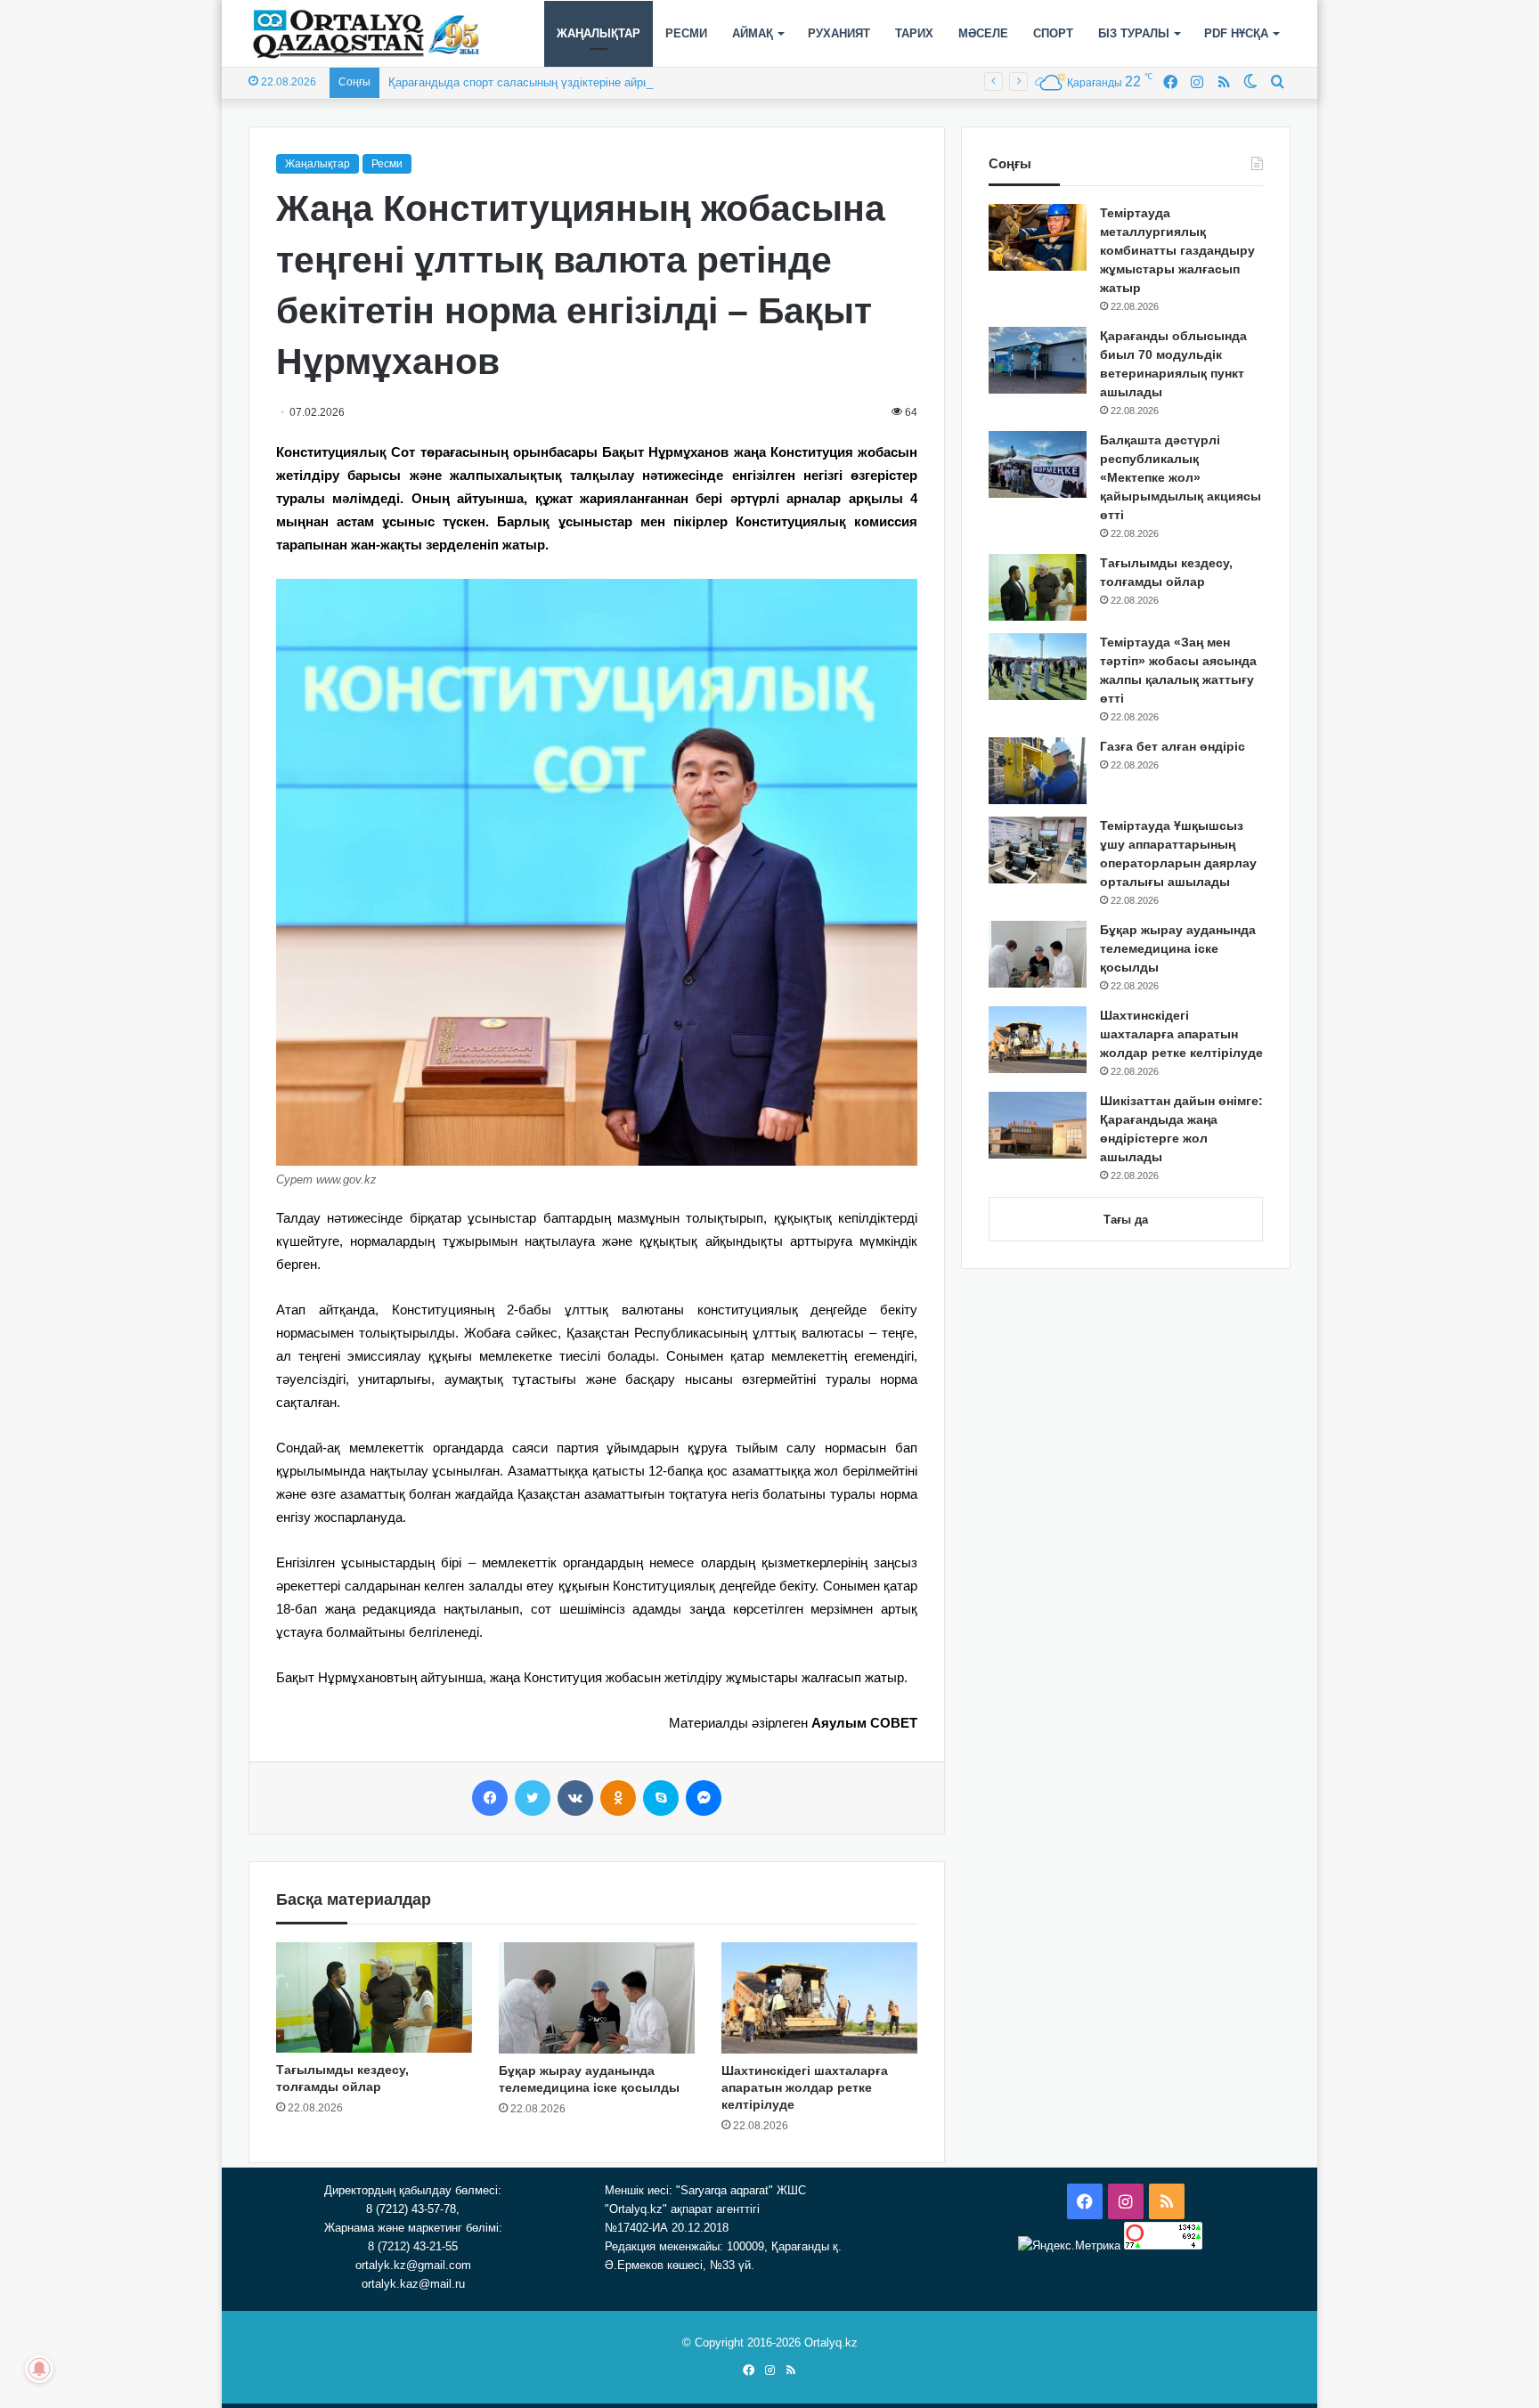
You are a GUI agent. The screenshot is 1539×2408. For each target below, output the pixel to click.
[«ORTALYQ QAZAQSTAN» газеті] (366, 34)
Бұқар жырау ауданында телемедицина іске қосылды (1178, 948)
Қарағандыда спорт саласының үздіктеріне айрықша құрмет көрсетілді (580, 82)
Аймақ (753, 33)
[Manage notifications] (39, 2369)
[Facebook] (490, 1798)
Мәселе (983, 33)
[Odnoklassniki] (618, 1798)
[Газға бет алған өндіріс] (1038, 771)
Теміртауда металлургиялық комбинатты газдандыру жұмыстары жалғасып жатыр (1177, 250)
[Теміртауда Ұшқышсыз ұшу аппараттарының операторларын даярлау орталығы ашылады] (1038, 850)
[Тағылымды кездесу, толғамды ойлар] (374, 1997)
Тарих (914, 33)
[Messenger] (704, 1798)
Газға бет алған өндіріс (1173, 746)
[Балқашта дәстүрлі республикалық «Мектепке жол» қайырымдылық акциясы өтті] (1038, 464)
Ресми (686, 33)
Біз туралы (1134, 33)
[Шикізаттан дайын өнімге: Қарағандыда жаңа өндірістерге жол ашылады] (1038, 1125)
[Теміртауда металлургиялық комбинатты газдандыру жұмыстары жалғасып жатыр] (1038, 237)
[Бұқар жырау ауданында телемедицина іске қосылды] (597, 1997)
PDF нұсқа (1236, 33)
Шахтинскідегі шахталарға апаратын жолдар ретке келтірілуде (805, 2087)
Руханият (839, 33)
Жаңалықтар (598, 33)
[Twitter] (533, 1798)
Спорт (1053, 33)
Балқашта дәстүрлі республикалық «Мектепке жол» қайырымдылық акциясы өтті (1181, 477)
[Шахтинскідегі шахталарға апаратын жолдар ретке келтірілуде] (819, 1997)
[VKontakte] (575, 1798)
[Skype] (661, 1798)
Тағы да (1126, 1220)
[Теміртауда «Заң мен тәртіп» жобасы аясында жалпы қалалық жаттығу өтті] (1038, 667)
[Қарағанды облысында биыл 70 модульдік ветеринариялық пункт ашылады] (1038, 360)
